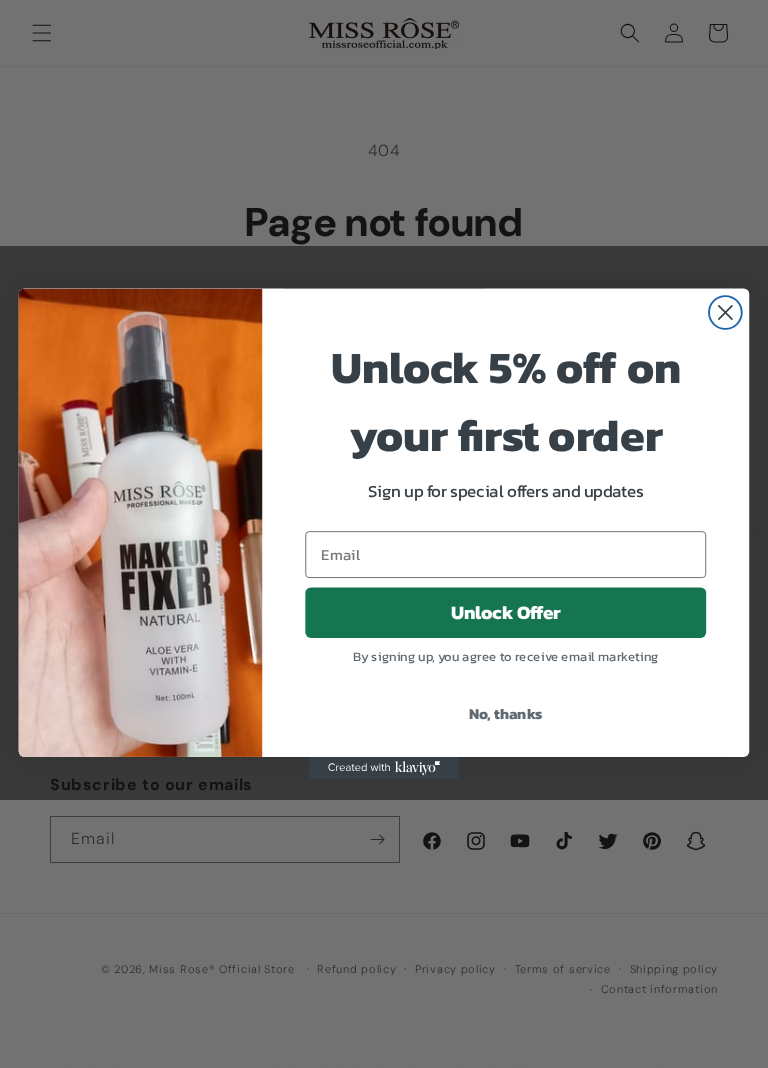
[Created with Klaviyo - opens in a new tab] (384, 768)
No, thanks (506, 713)
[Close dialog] (725, 312)
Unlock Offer (506, 613)
